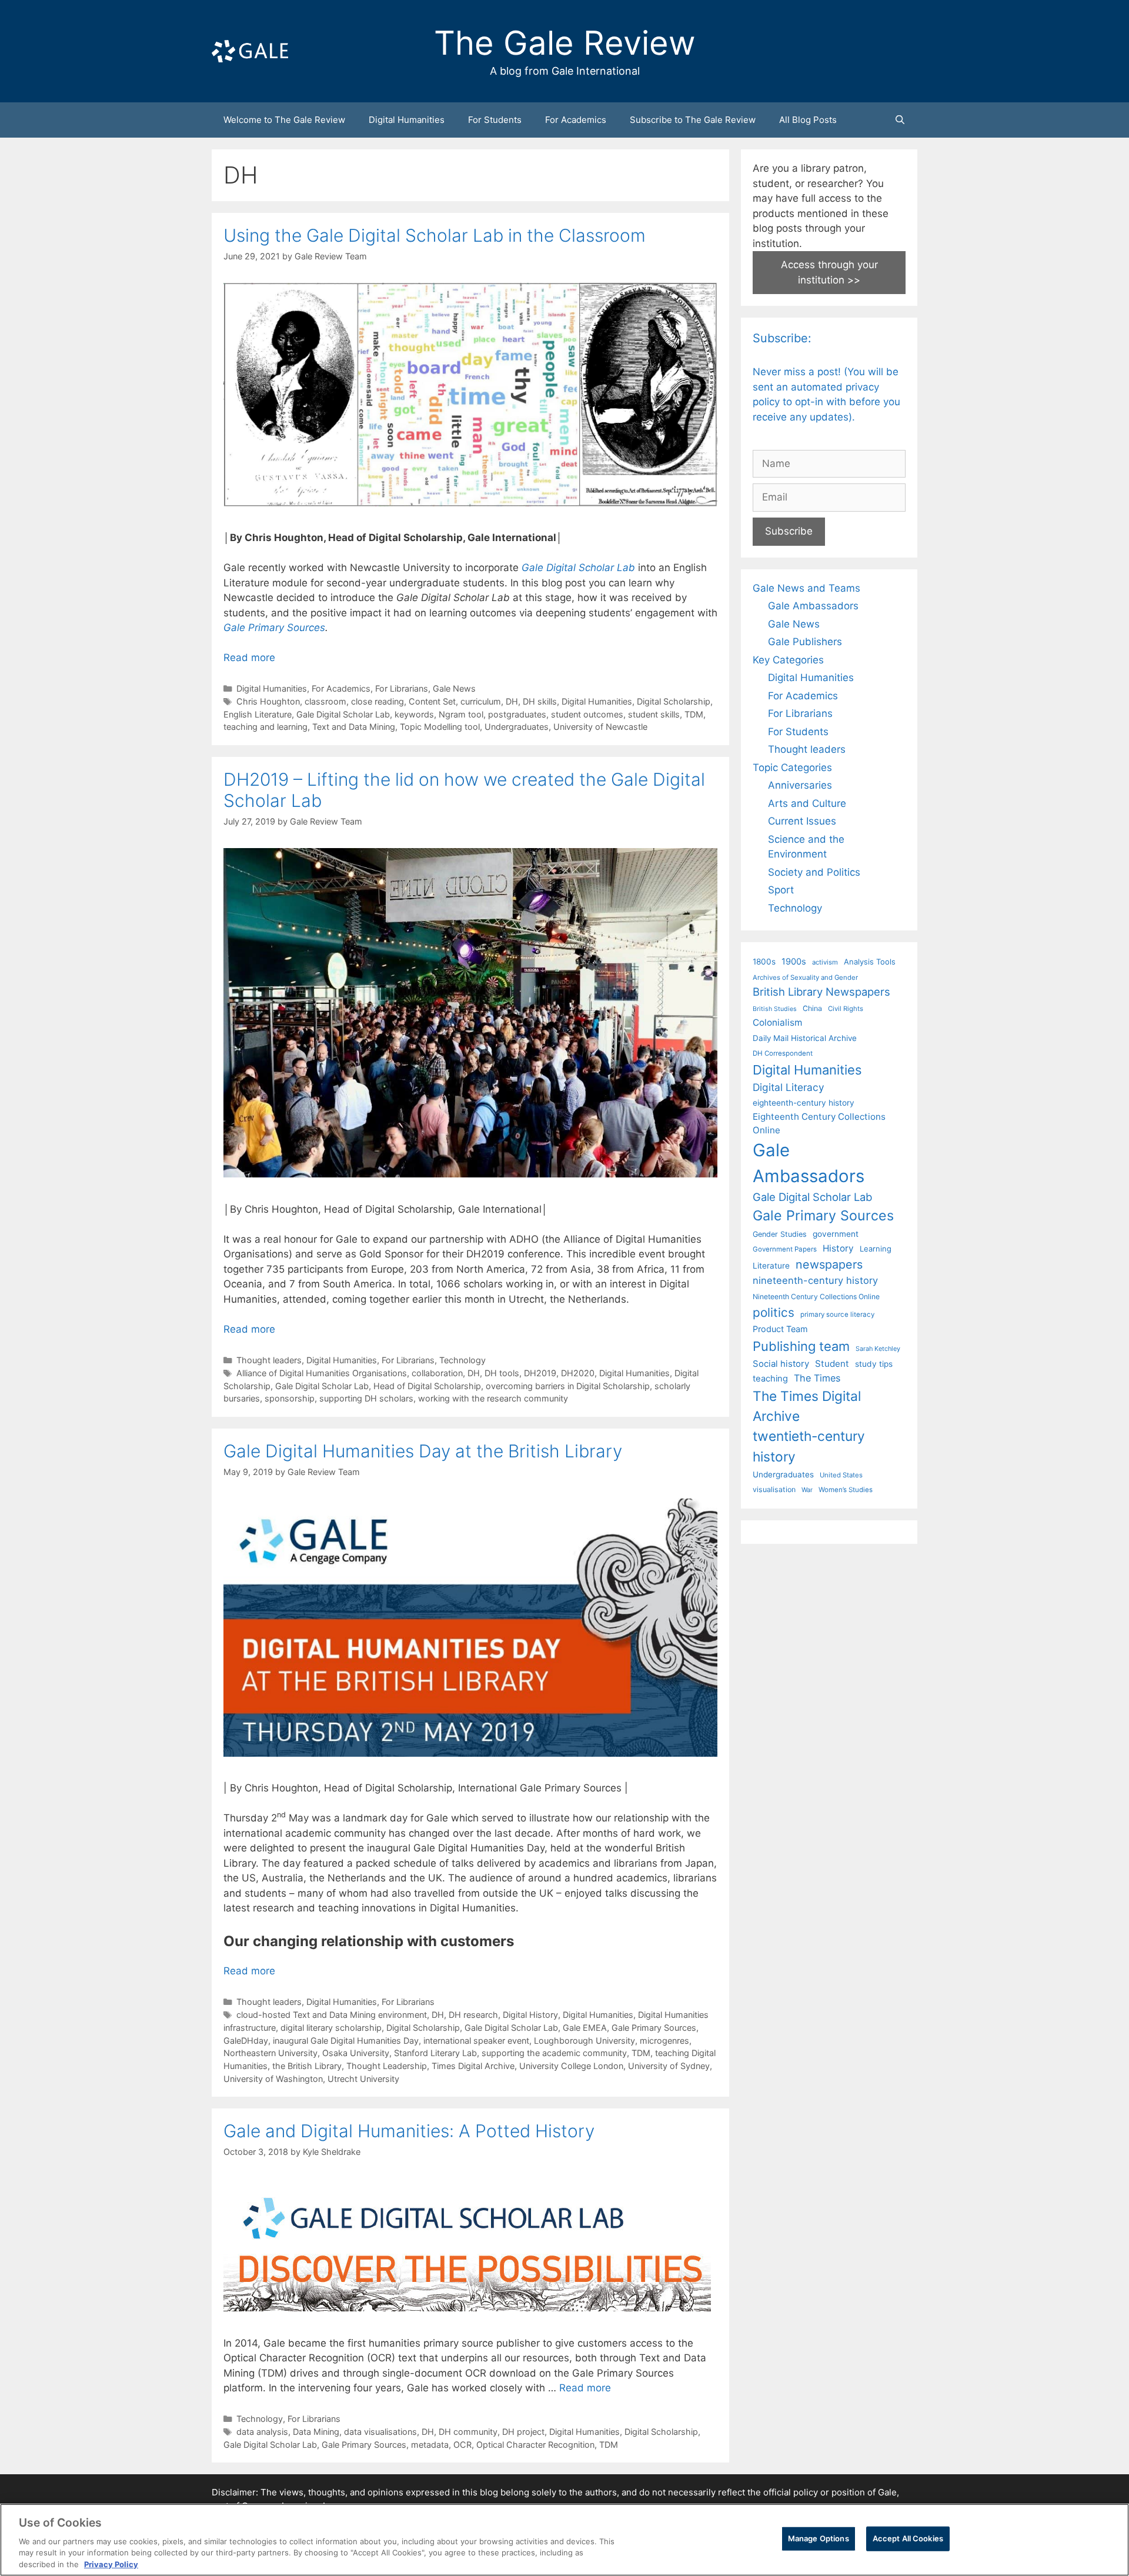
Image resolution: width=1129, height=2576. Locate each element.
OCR (462, 2445)
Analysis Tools (870, 962)
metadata (430, 2445)
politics (774, 1312)
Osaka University (356, 2053)
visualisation (774, 1489)
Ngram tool (461, 714)
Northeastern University (270, 2053)
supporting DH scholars (366, 1398)
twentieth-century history (809, 1446)
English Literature (258, 714)
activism (825, 962)
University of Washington (273, 2079)
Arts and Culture (807, 803)
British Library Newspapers (821, 992)
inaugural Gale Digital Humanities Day (346, 2041)
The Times (817, 1378)
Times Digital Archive (473, 2066)
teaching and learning (265, 727)
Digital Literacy (789, 1087)
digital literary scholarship (331, 2028)
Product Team (780, 1329)
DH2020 (578, 1373)
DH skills (540, 701)
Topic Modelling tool (440, 727)
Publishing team (801, 1346)
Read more (249, 658)
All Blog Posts (808, 120)
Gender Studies (780, 1234)
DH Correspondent (783, 1053)
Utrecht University (363, 2079)
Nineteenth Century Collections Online (816, 1297)
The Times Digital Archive (807, 1406)
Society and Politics (814, 872)
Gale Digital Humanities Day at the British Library (423, 1451)
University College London (571, 2066)
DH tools (502, 1373)
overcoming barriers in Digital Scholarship (568, 1386)
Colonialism (777, 1022)
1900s (794, 962)
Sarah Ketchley (878, 1349)
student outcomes (587, 714)
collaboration (437, 1373)
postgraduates (517, 714)
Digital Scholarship (674, 701)
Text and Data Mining (354, 727)
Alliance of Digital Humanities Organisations (322, 1373)
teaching (770, 1379)
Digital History (530, 2015)
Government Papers (785, 1249)
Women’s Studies (846, 1490)
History (838, 1248)
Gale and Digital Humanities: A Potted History (409, 2131)
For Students (495, 120)
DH (512, 701)
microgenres (664, 2041)
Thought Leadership (387, 2066)
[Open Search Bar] (900, 120)
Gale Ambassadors (813, 606)
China (812, 1008)
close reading (378, 701)
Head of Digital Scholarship (427, 1386)
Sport (781, 890)
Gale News (454, 688)
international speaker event (476, 2041)
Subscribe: (782, 338)
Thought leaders (269, 1360)
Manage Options (819, 2538)
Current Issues (802, 821)
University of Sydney (669, 2066)
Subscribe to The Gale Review (693, 120)
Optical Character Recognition (535, 2445)
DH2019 (540, 1373)
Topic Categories (792, 768)
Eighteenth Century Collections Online (819, 1123)
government (836, 1234)
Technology (462, 1360)
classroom (325, 701)
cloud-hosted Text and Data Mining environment (332, 2015)
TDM (694, 714)
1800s (764, 962)
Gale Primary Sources (274, 628)
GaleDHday (246, 2041)
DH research (473, 2015)
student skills (654, 714)
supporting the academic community (554, 2053)
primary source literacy (837, 1314)
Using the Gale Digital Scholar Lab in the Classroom (435, 235)
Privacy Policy (111, 2564)
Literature (771, 1266)
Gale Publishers (805, 642)
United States (841, 1475)
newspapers (829, 1264)
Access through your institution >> (829, 272)
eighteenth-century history (804, 1103)
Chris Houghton (268, 701)
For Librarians (402, 688)
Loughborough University (584, 2041)
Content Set (432, 701)
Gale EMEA (585, 2028)
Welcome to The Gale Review (284, 120)
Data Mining (316, 2432)
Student (832, 1364)
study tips (874, 1364)
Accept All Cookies (908, 2538)
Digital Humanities (407, 120)
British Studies (775, 1009)
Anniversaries (800, 785)
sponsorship (290, 1398)
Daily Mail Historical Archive (805, 1038)
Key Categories (788, 660)
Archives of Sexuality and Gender (805, 977)
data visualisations (380, 2432)
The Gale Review (565, 43)
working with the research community (493, 1398)
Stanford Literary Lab (435, 2053)
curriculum (481, 701)
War (807, 1490)
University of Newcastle (600, 727)
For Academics (576, 120)
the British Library (307, 2066)
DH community (468, 2432)
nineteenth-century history (815, 1280)
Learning (876, 1249)
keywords (414, 714)
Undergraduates (517, 727)
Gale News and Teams (806, 588)
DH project (523, 2432)
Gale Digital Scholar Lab (578, 568)
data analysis (262, 2432)
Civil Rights (846, 1009)
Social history (781, 1364)
